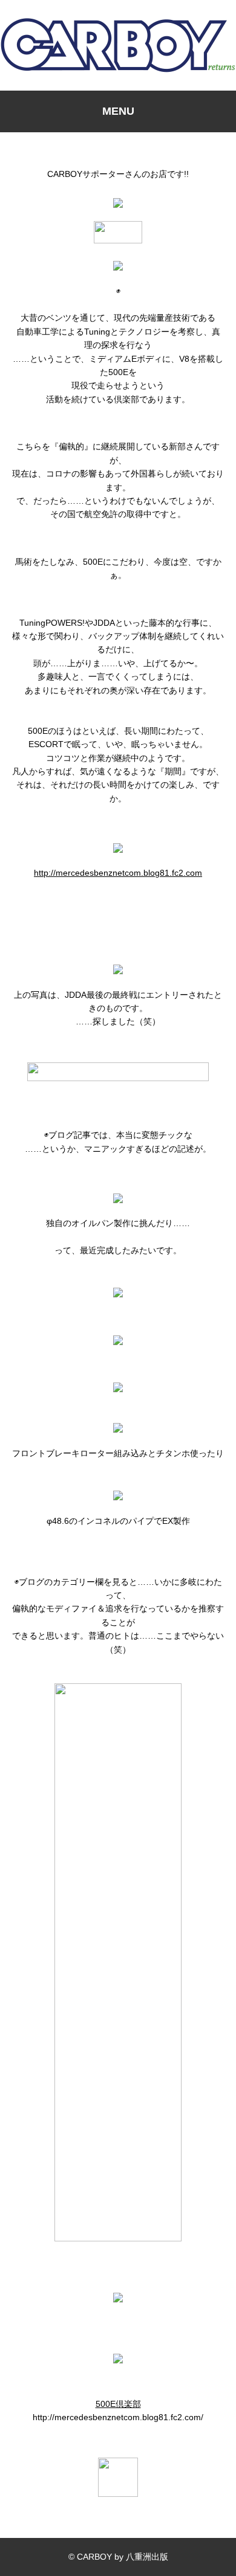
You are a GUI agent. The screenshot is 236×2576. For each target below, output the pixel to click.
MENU (118, 111)
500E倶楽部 (118, 2404)
